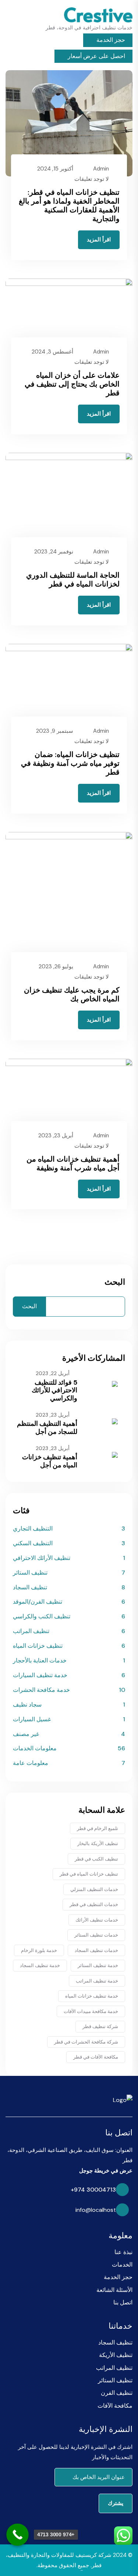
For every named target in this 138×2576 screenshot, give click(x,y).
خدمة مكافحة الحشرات (41, 1690)
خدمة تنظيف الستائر (98, 1965)
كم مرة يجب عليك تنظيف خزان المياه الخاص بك (72, 994)
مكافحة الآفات (115, 2406)
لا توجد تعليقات (92, 179)
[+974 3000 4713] (17, 2535)
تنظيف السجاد (30, 1587)
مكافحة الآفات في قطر (96, 2057)
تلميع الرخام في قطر (98, 1828)
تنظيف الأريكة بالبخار (98, 1843)
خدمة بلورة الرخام (39, 1950)
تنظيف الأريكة (116, 2355)
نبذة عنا (123, 2252)
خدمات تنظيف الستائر (96, 1935)
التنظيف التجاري (33, 1529)
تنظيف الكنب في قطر (96, 1859)
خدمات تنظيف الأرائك (97, 1920)
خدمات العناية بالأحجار (40, 1660)
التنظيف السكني (33, 1543)
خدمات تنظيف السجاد (96, 1950)
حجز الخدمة (110, 40)
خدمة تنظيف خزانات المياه (92, 1996)
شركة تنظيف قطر (100, 2026)
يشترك (116, 2503)
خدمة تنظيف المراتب (97, 1981)
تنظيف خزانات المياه (38, 1646)
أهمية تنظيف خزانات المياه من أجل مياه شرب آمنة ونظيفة (73, 1163)
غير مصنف (26, 1734)
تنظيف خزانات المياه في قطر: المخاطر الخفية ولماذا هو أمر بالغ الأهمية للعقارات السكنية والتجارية (69, 205)
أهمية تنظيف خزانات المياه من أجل (50, 1461)
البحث (115, 1282)
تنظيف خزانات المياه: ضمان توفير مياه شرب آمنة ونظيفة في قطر (70, 763)
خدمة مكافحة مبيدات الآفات (91, 2011)
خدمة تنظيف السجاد (40, 1965)
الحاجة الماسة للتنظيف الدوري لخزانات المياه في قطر (73, 580)
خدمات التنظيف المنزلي (94, 1889)
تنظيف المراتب (31, 1631)
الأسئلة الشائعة (114, 2290)
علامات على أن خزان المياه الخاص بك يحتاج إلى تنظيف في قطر (72, 384)
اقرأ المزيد (99, 240)
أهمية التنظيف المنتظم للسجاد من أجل (47, 1428)
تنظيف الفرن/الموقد (38, 1602)
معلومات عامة (31, 1763)
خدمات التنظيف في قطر (94, 1904)
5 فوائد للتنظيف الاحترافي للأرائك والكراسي (54, 1390)
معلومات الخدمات (35, 1748)
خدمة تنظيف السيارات (40, 1675)
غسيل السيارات (32, 1719)
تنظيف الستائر (30, 1573)
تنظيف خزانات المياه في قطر (89, 1874)
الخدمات (122, 2265)
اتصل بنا (123, 2302)
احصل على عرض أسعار (96, 56)
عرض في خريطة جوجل (106, 2171)
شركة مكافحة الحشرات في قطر (86, 2042)
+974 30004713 (93, 2190)
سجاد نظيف (27, 1705)
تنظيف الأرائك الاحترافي (42, 1558)
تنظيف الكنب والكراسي (42, 1616)
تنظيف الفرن (117, 2393)
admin (101, 169)
